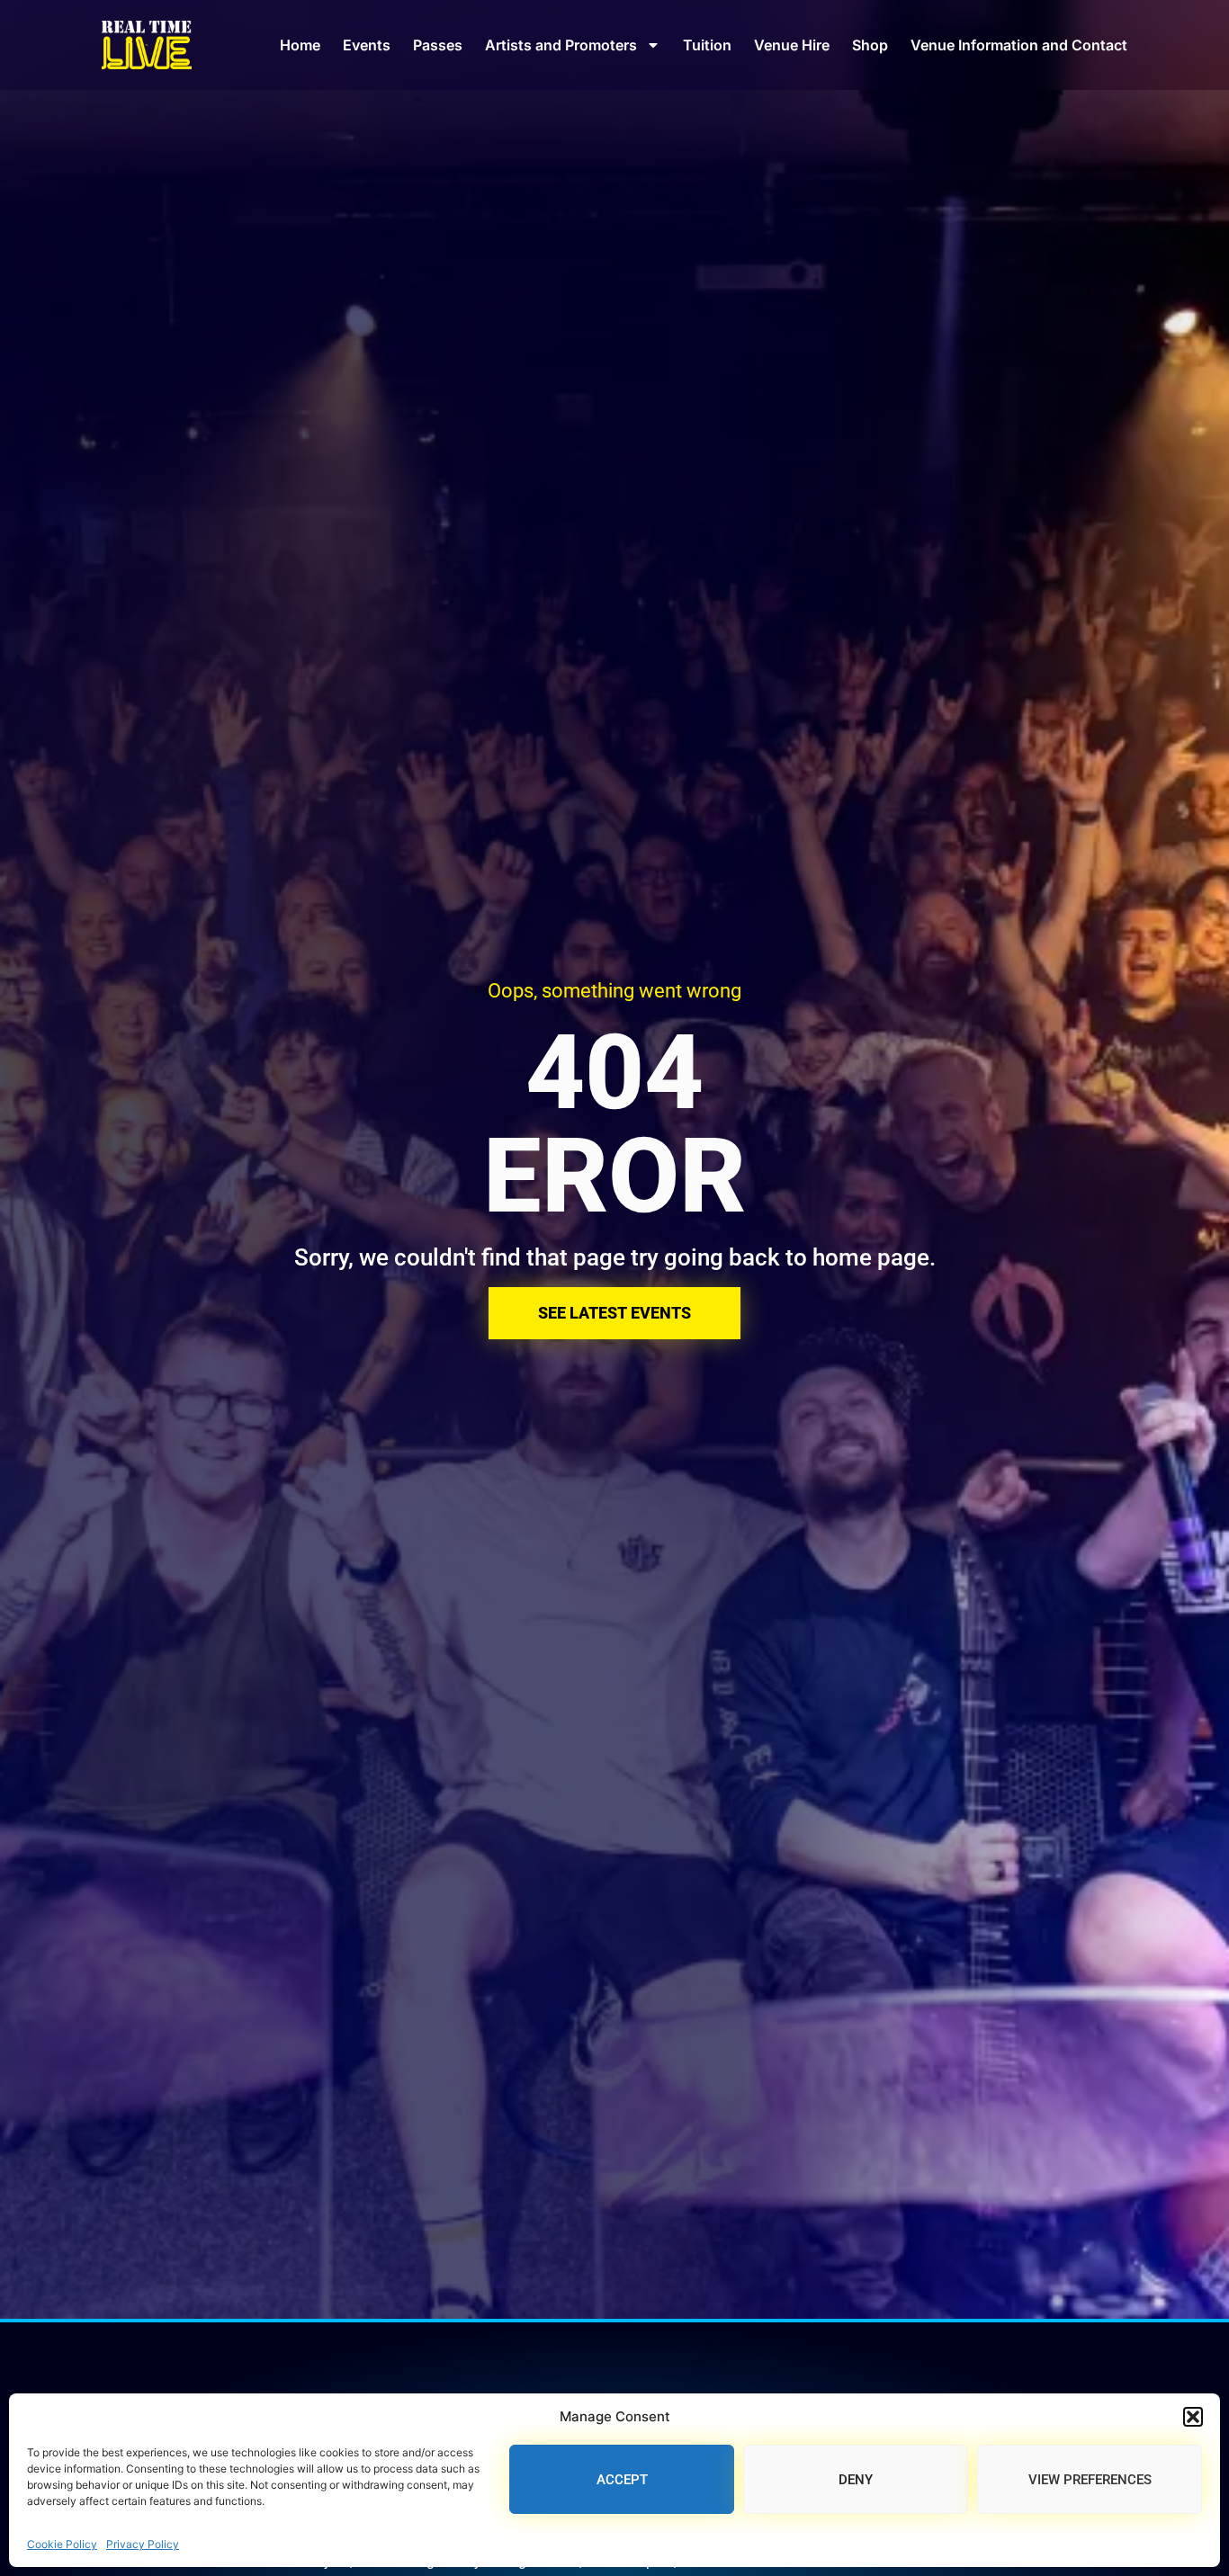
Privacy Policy (143, 2544)
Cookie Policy (62, 2544)
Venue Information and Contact (1019, 45)
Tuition (707, 45)
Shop (870, 45)
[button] (1193, 2417)
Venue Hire (792, 45)
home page (871, 1257)
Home (300, 45)
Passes (438, 45)
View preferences (1090, 2480)
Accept (622, 2480)
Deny (856, 2480)
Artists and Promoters (561, 45)
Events (367, 45)
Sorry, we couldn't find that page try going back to (553, 1257)
